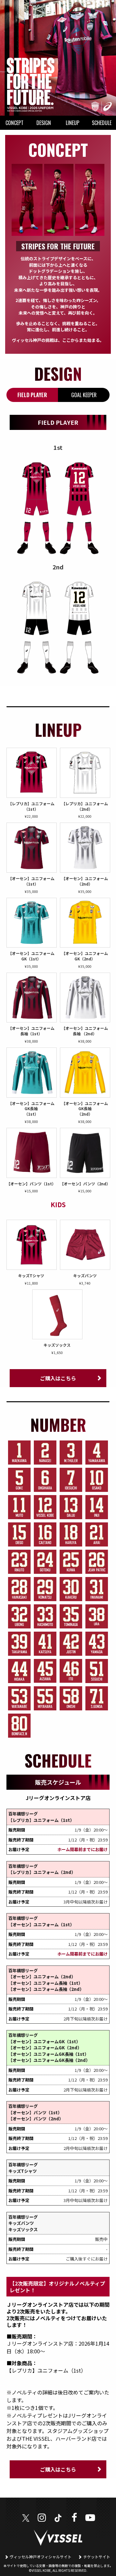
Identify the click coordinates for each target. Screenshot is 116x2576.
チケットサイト (97, 2557)
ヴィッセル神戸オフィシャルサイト (41, 2557)
